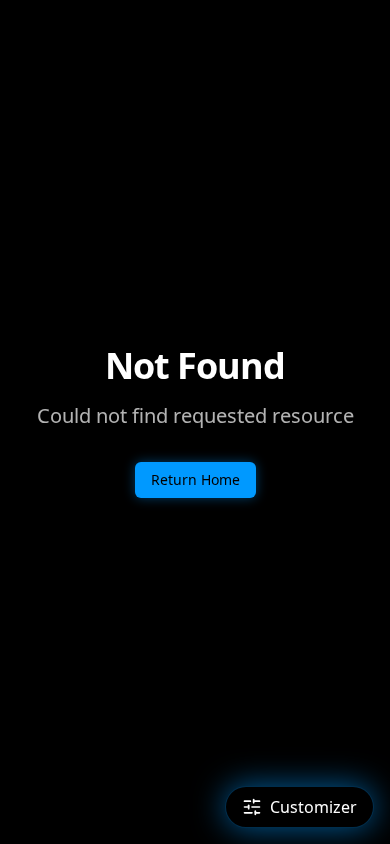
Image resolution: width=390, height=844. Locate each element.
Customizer (313, 807)
